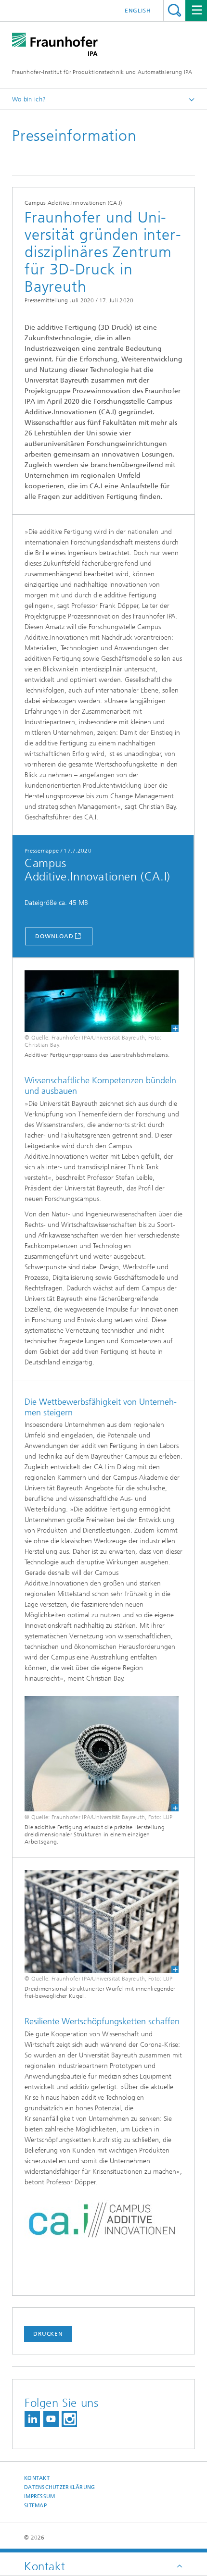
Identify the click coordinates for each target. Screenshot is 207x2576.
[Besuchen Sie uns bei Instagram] (69, 2419)
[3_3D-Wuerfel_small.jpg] (102, 1921)
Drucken (48, 2334)
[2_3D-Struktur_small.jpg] (102, 1754)
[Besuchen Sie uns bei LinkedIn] (32, 2419)
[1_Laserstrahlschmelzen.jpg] (102, 1001)
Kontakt (37, 2478)
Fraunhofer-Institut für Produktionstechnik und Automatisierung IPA (102, 72)
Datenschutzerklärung (60, 2487)
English (138, 11)
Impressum (39, 2496)
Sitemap (35, 2506)
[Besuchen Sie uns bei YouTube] (51, 2419)
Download (54, 936)
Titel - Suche (175, 10)
